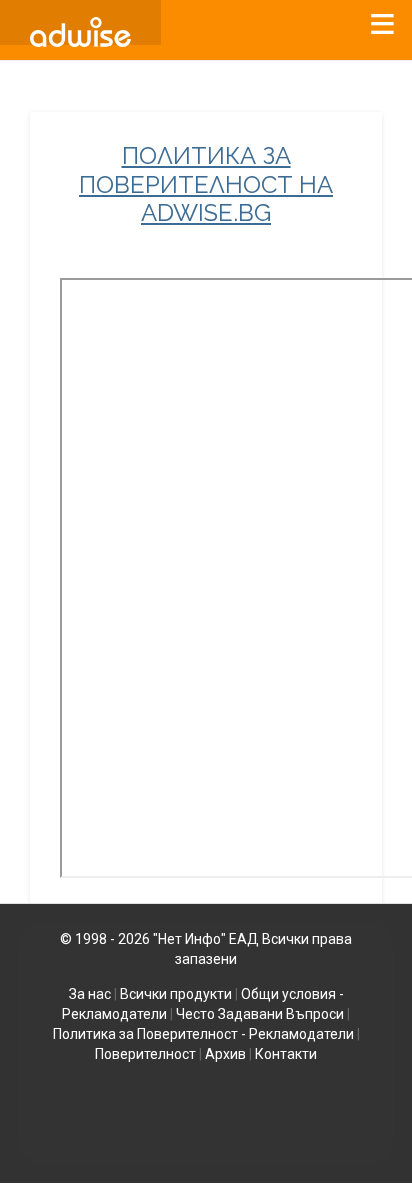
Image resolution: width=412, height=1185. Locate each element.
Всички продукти (176, 994)
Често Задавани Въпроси (260, 1014)
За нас (90, 994)
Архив (225, 1054)
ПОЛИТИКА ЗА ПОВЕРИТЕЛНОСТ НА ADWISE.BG (206, 185)
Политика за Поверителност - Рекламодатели (203, 1034)
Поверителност (145, 1054)
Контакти (286, 1054)
